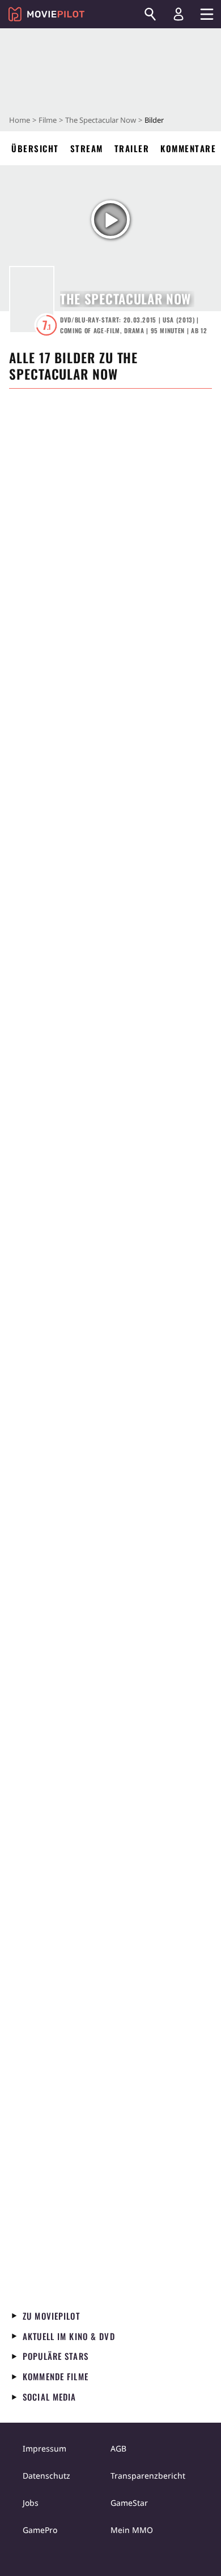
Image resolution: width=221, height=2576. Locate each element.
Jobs (31, 2503)
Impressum (44, 2448)
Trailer (132, 148)
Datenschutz (46, 2476)
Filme (48, 120)
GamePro (40, 2530)
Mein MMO (132, 2530)
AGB (118, 2448)
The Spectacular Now (101, 120)
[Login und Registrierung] (178, 14)
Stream (87, 148)
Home (20, 120)
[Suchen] (150, 14)
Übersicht (35, 148)
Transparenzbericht (148, 2476)
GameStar (129, 2503)
